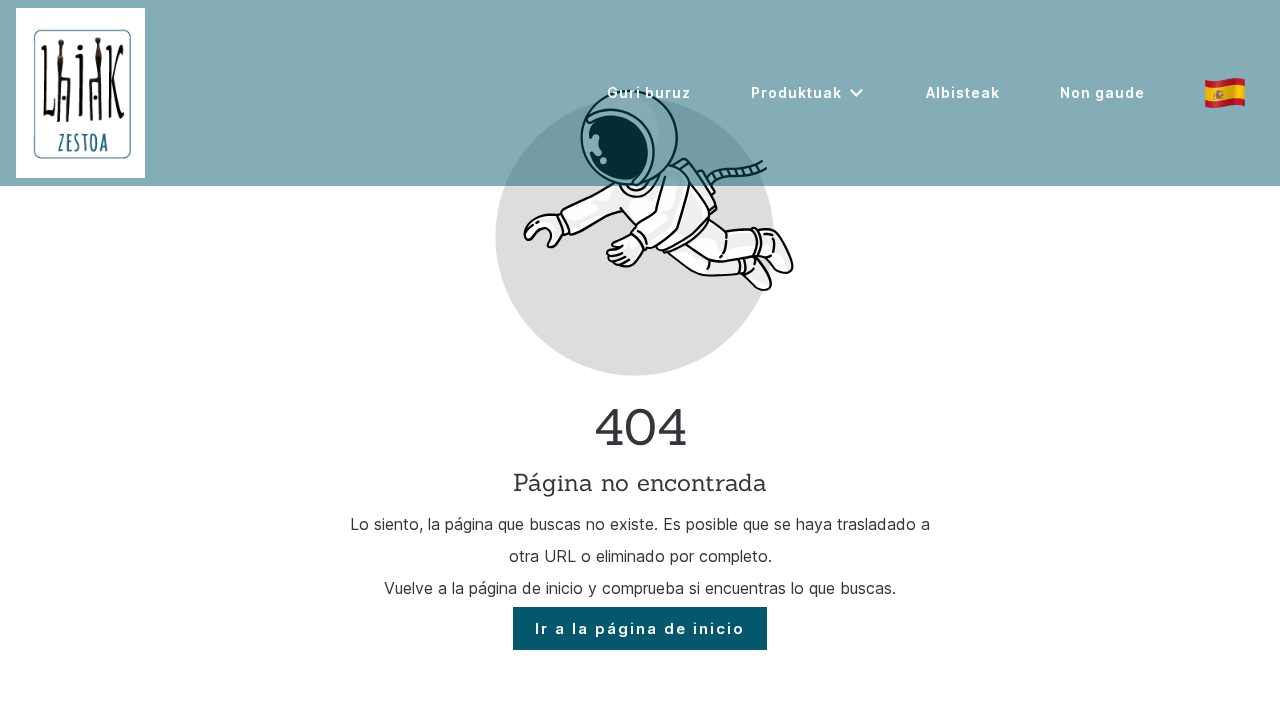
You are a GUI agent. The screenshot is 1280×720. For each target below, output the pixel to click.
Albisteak (963, 92)
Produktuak (796, 92)
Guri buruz (649, 92)
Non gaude (1102, 92)
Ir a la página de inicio (640, 628)
